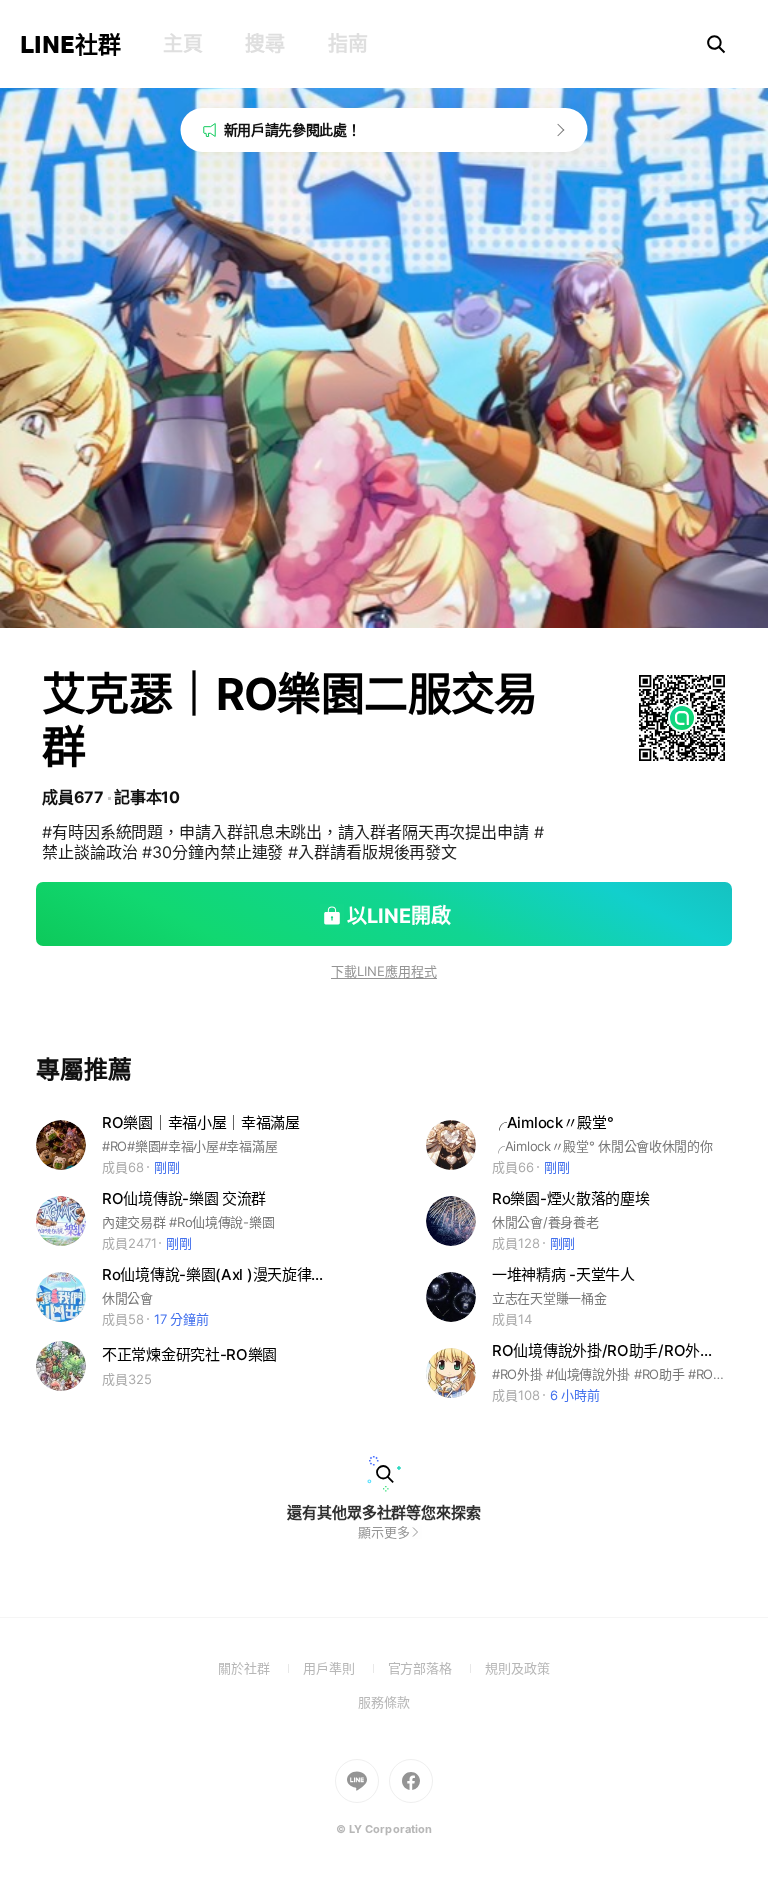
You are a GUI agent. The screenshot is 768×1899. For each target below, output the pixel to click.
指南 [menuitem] (347, 44)
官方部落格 (436, 1668)
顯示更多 (384, 1532)
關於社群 (260, 1668)
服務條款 (384, 1702)
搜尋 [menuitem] (264, 44)
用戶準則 (345, 1668)
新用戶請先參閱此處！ (292, 129)
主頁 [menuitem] (182, 44)
